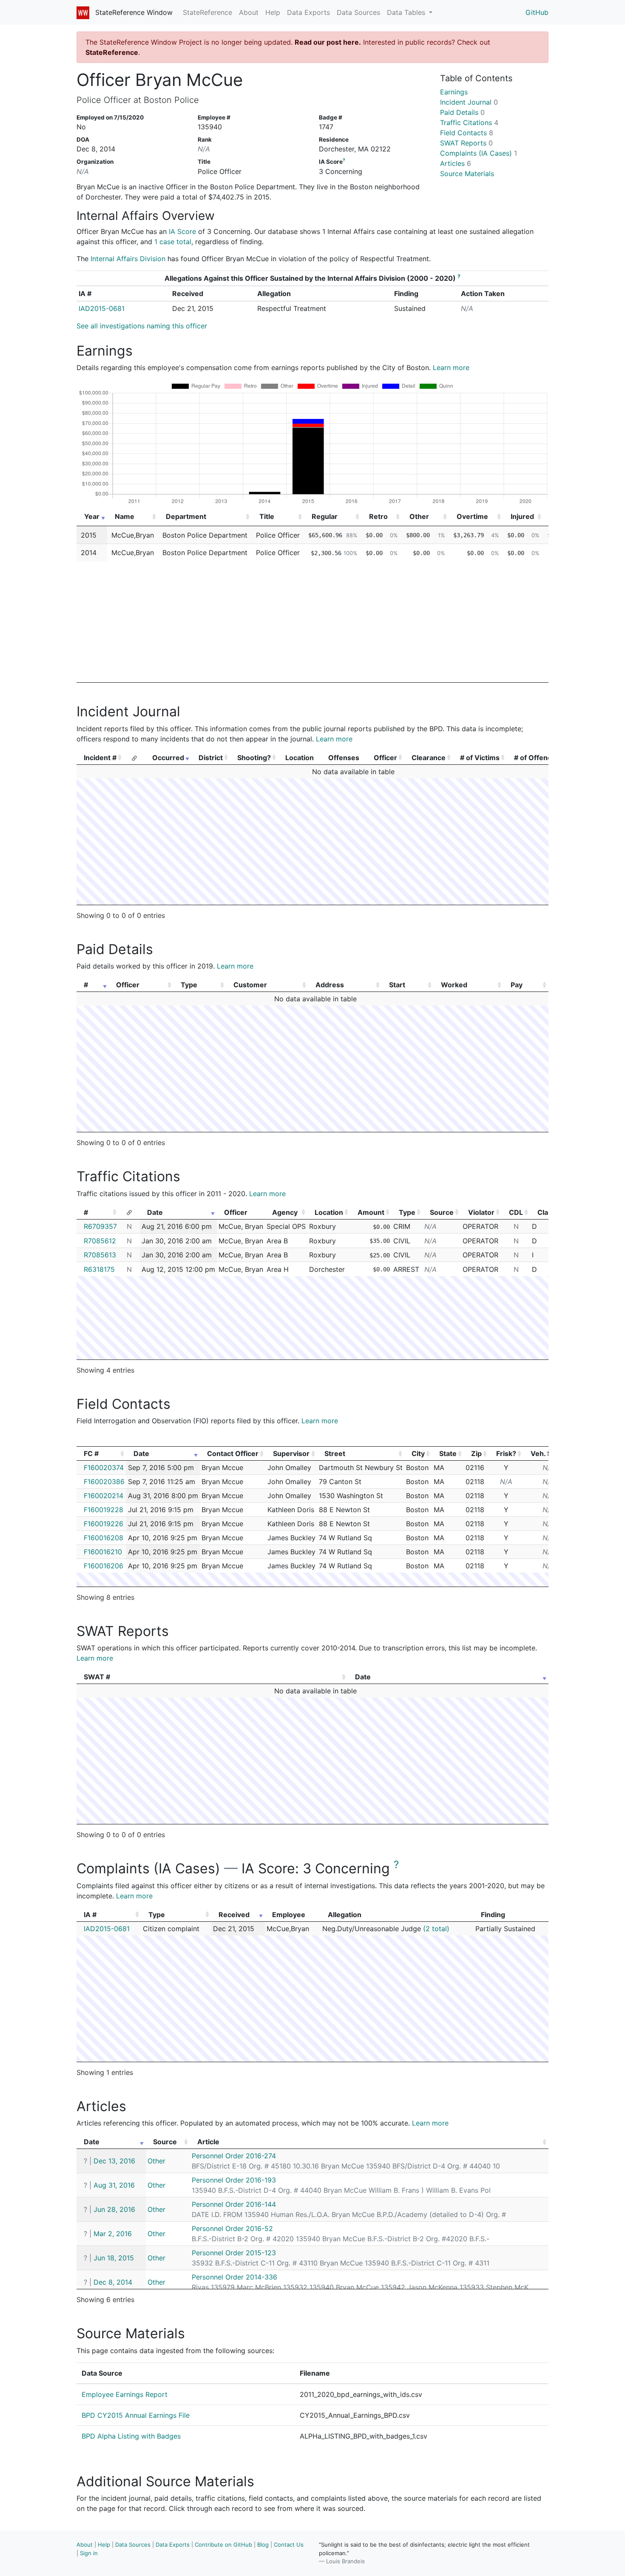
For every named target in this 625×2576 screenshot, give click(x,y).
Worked (454, 985)
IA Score (182, 231)
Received (234, 1915)
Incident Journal (469, 102)
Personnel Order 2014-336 (234, 2277)
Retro (378, 516)
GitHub (537, 12)
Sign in (89, 2553)
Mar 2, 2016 (113, 2234)
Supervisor (291, 1453)
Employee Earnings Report (125, 2394)
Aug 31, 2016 (114, 2185)
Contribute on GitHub (223, 2545)
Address (330, 985)
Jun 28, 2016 (114, 2209)
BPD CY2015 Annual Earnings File (136, 2415)
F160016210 (103, 1552)
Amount (371, 1212)
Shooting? (254, 758)
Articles (456, 163)
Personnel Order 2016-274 (234, 2156)
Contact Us (289, 2545)
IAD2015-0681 (102, 308)
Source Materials (467, 174)
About (249, 12)
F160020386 (104, 1482)
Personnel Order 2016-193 (234, 2180)
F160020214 (104, 1496)
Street (335, 1453)
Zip (476, 1453)
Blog (263, 2545)
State (448, 1453)
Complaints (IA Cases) (479, 153)
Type (189, 985)
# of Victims (480, 758)
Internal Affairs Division (128, 259)
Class (547, 1212)
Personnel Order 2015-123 (234, 2253)
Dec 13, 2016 (114, 2161)
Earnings (454, 92)
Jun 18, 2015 (114, 2258)
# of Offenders (538, 758)
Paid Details (462, 112)
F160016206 (104, 1566)
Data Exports (308, 12)
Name (125, 516)
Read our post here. (328, 42)
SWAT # (97, 1677)
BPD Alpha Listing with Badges (131, 2436)
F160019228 (104, 1510)
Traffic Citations (469, 123)
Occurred (168, 758)
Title (267, 516)
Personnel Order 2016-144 (234, 2204)
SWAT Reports (466, 143)
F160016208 (104, 1538)
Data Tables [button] (407, 12)
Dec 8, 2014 (113, 2282)
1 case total (173, 242)
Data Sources (358, 12)
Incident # (100, 758)
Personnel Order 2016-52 (232, 2228)
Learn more (451, 368)
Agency (285, 1212)
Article (208, 2142)
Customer (250, 985)
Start (397, 985)
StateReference (207, 12)
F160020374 (104, 1468)
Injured (522, 516)
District (211, 758)
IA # (90, 1915)
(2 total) (436, 1929)
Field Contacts (467, 133)
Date (155, 1212)
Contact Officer (233, 1453)
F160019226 (104, 1524)
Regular (325, 516)
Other (419, 516)
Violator (481, 1212)
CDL (516, 1212)
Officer (385, 758)
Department (186, 516)
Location (329, 1212)
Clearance (429, 758)
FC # (91, 1453)
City (418, 1453)
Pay (517, 985)
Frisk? (506, 1453)
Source (442, 1212)
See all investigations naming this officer (142, 326)
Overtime (472, 516)
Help (273, 12)
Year (92, 516)
